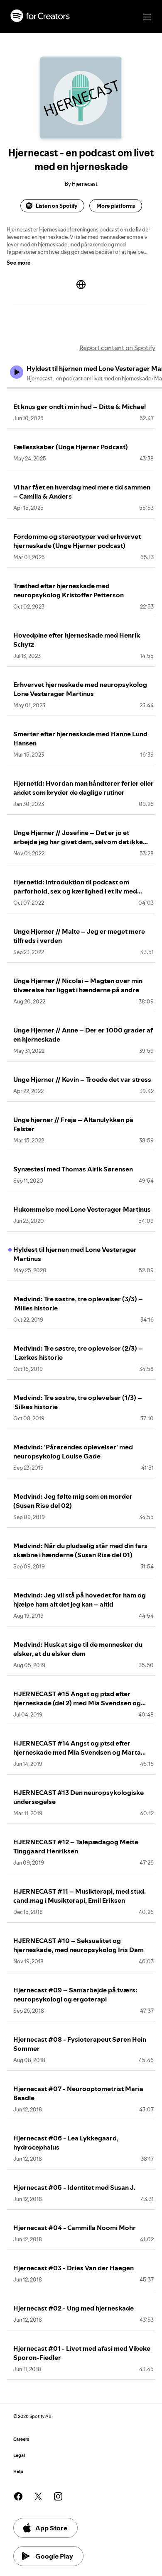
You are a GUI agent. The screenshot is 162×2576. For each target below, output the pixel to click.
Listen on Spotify (56, 206)
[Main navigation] (147, 17)
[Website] (81, 285)
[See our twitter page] (38, 2496)
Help (18, 2472)
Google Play (54, 2556)
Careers (21, 2439)
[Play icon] (17, 372)
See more (19, 263)
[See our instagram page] (58, 2496)
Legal (19, 2455)
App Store (51, 2528)
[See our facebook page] (18, 2496)
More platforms (116, 206)
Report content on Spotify (117, 348)
